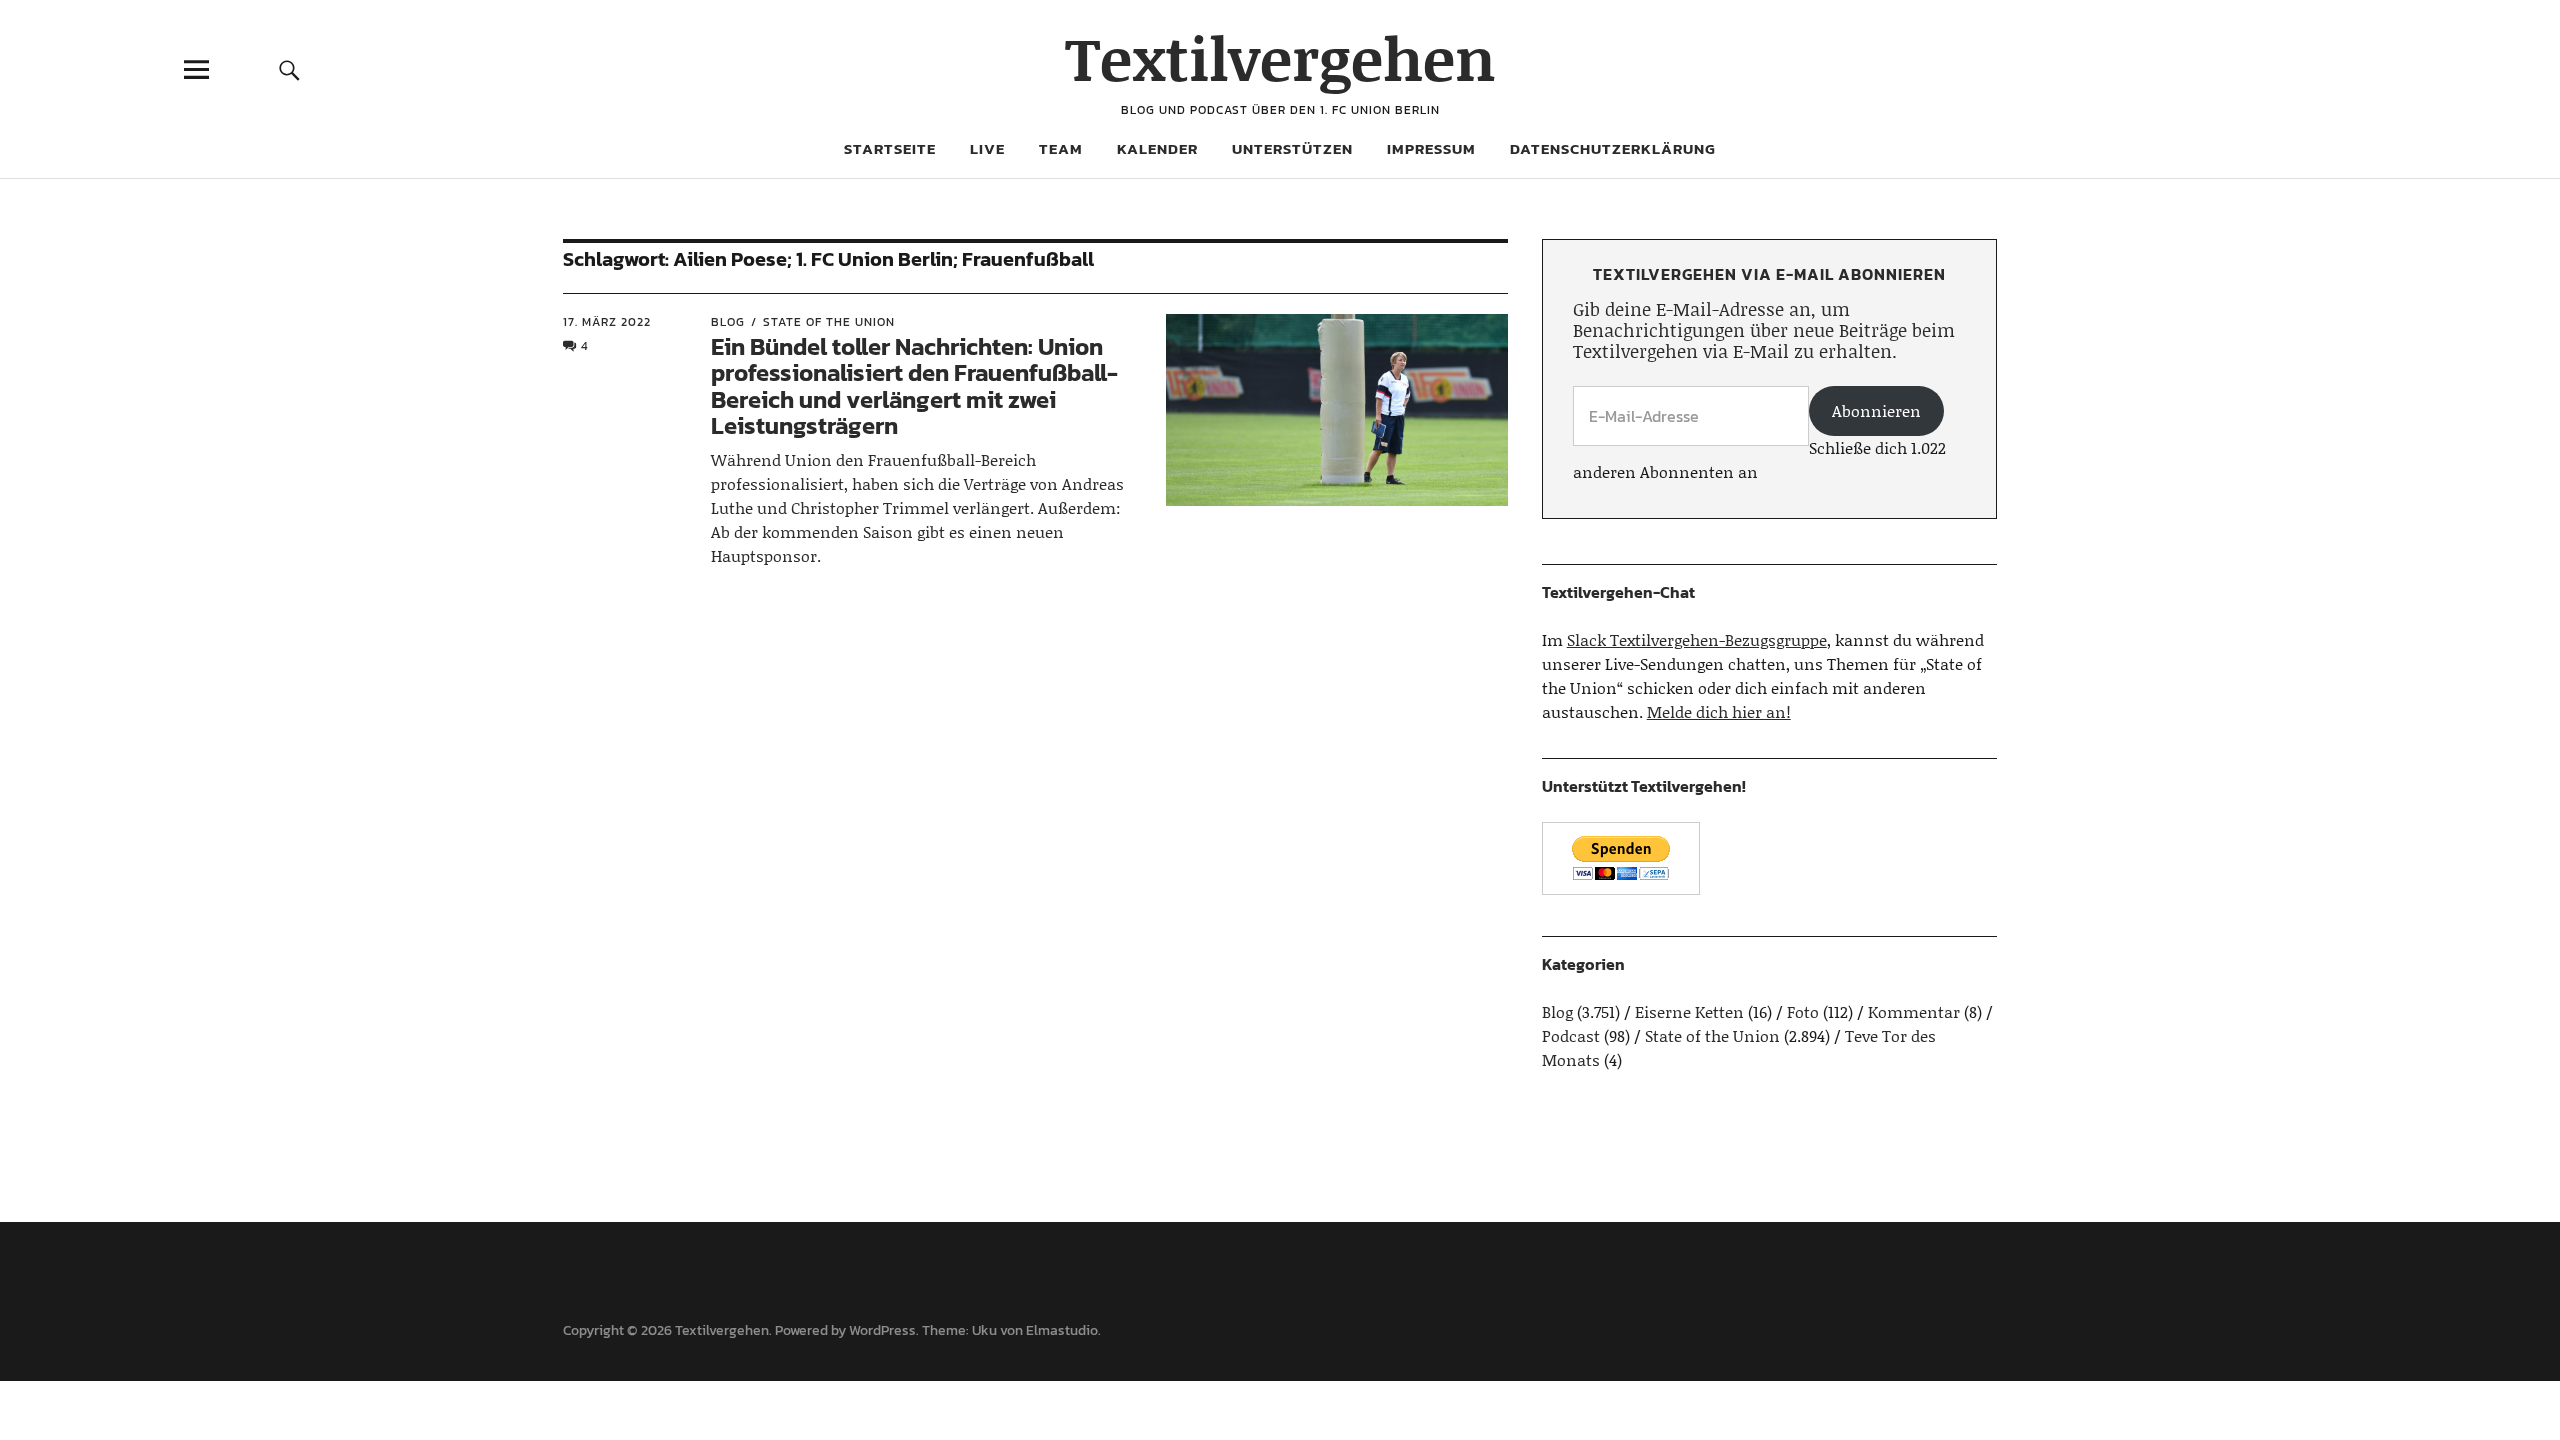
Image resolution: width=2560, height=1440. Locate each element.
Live (987, 148)
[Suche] (289, 69)
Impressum (1431, 148)
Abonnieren (1876, 410)
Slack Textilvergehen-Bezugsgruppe (1697, 639)
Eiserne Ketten (1689, 1011)
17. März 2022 (607, 322)
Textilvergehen (1280, 57)
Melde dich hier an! (1719, 711)
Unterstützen (1292, 148)
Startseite (890, 148)
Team (1061, 148)
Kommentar (1914, 1011)
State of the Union (829, 322)
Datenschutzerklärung (1613, 148)
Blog (728, 322)
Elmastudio (1062, 1330)
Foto (1803, 1011)
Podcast (1571, 1035)
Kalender (1157, 148)
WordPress (882, 1330)
